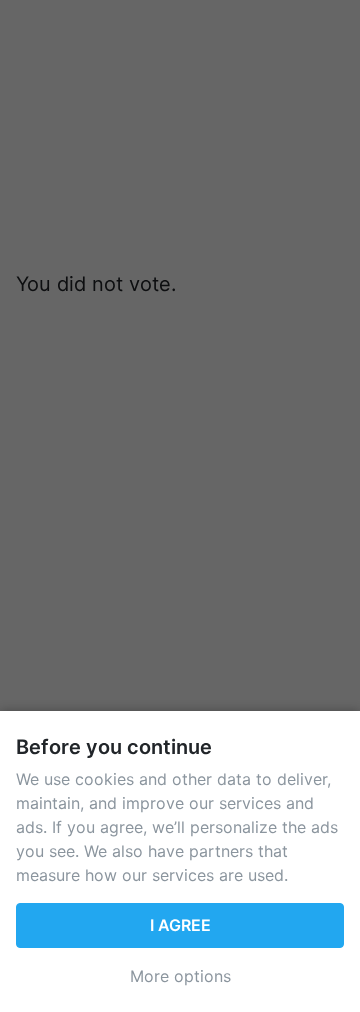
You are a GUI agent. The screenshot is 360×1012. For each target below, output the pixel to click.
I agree (180, 925)
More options (180, 976)
